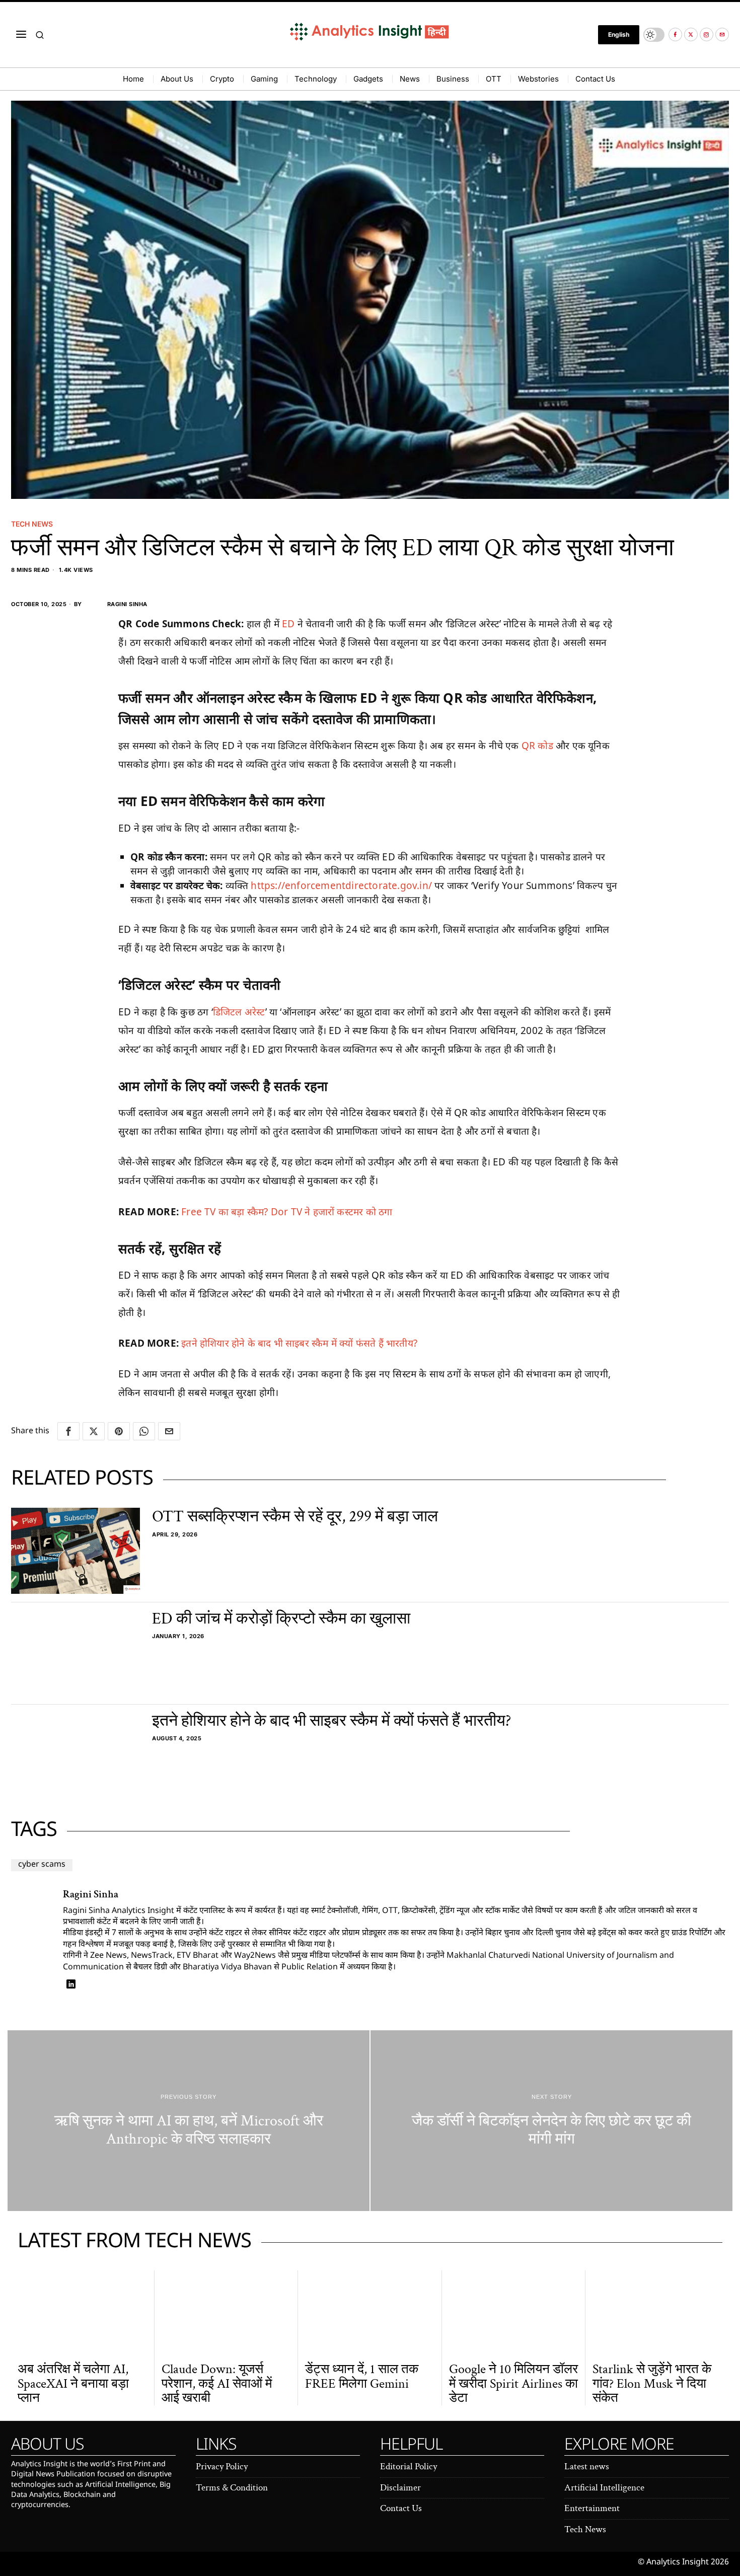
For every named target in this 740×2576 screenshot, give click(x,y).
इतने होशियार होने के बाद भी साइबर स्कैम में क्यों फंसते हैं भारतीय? (299, 1343)
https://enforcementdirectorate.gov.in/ (341, 886)
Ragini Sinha (127, 604)
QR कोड (537, 746)
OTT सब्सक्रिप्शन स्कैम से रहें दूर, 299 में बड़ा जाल (295, 1517)
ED (290, 624)
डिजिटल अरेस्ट (239, 1012)
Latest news (587, 2467)
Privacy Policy (222, 2467)
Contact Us (401, 2508)
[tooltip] (675, 34)
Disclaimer (400, 2488)
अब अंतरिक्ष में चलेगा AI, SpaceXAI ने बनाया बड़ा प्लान (73, 2384)
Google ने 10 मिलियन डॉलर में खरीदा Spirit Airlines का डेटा (513, 2384)
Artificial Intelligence (604, 2488)
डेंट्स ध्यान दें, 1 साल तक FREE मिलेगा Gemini (362, 2376)
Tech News (32, 524)
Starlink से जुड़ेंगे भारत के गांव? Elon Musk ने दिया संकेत (652, 2384)
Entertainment (592, 2508)
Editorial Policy (409, 2467)
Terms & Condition (232, 2488)
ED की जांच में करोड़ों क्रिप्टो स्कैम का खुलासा (281, 1619)
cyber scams (42, 1865)
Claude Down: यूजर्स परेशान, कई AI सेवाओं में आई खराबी (217, 2384)
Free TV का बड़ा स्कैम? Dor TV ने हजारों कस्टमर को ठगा (287, 1212)
